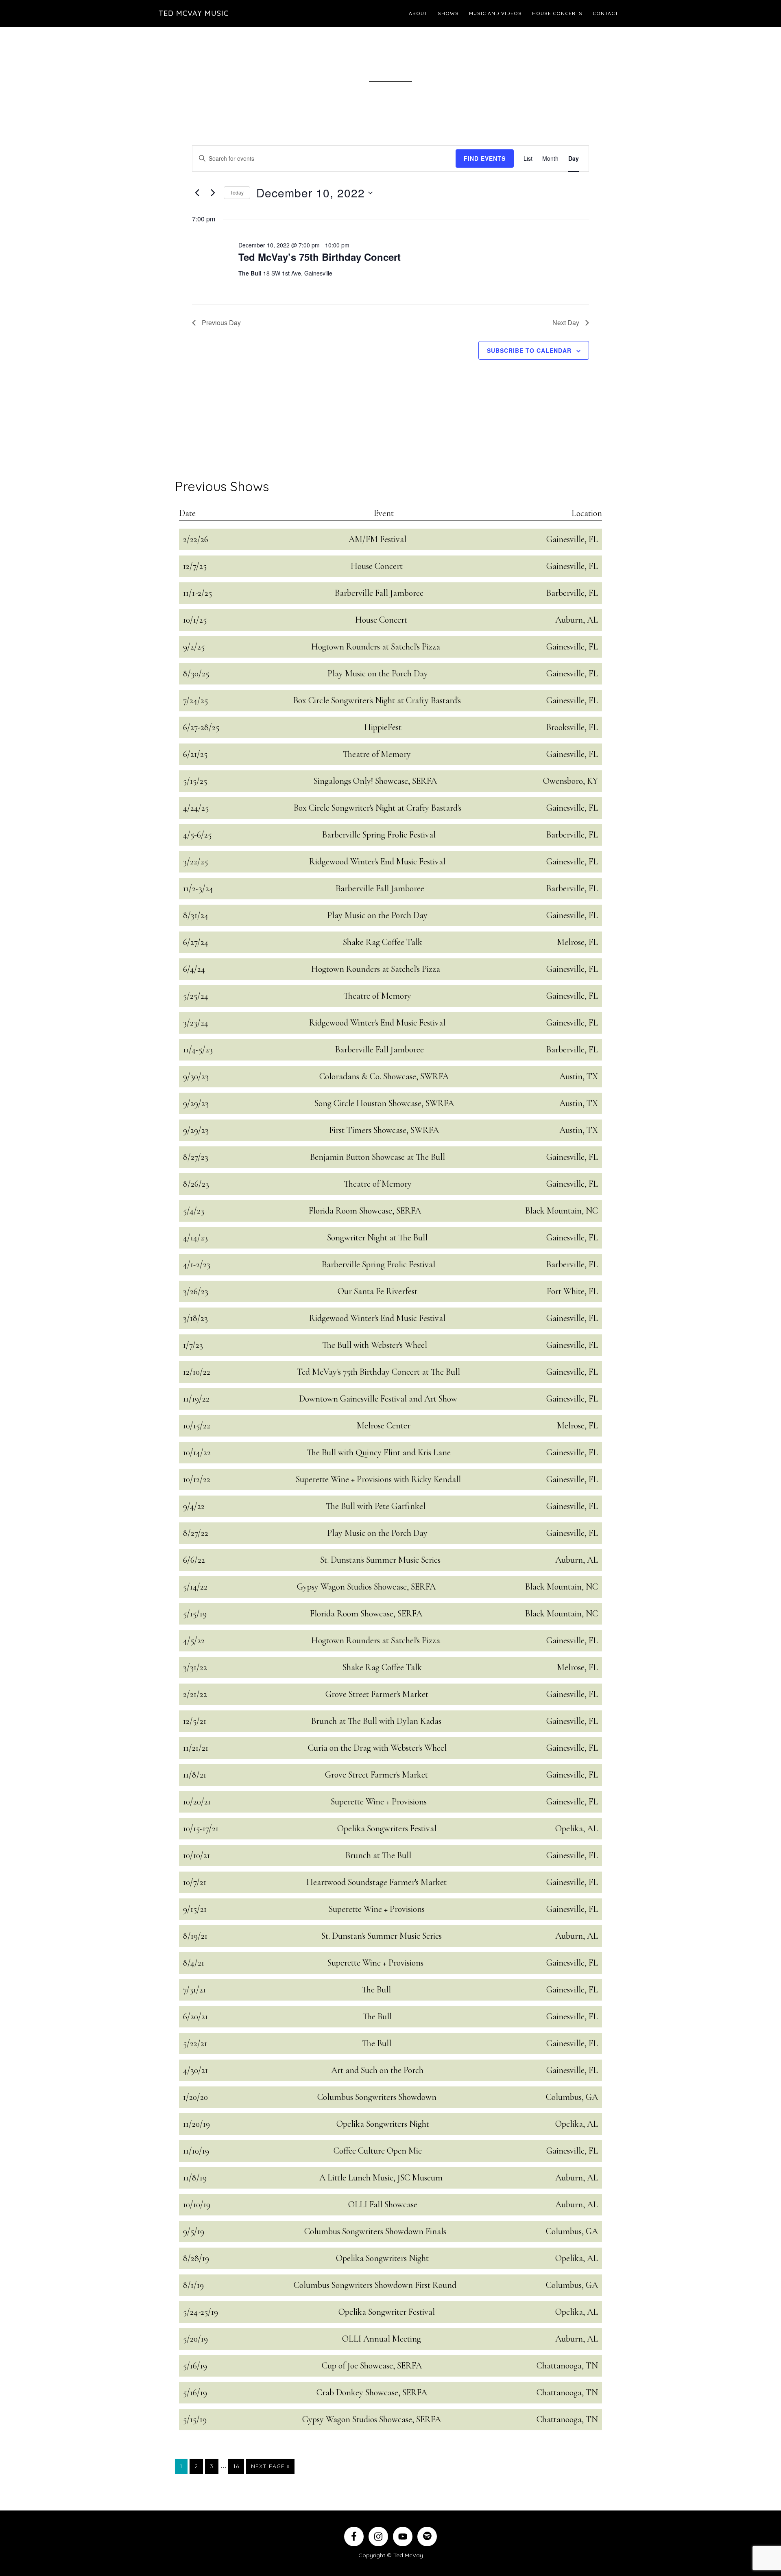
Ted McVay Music (194, 13)
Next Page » (270, 2468)
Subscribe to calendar (529, 350)
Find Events (485, 158)
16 (238, 2466)
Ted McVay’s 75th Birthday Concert (320, 257)
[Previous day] (197, 193)
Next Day (566, 323)
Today (237, 192)
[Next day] (213, 193)
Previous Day (221, 323)
